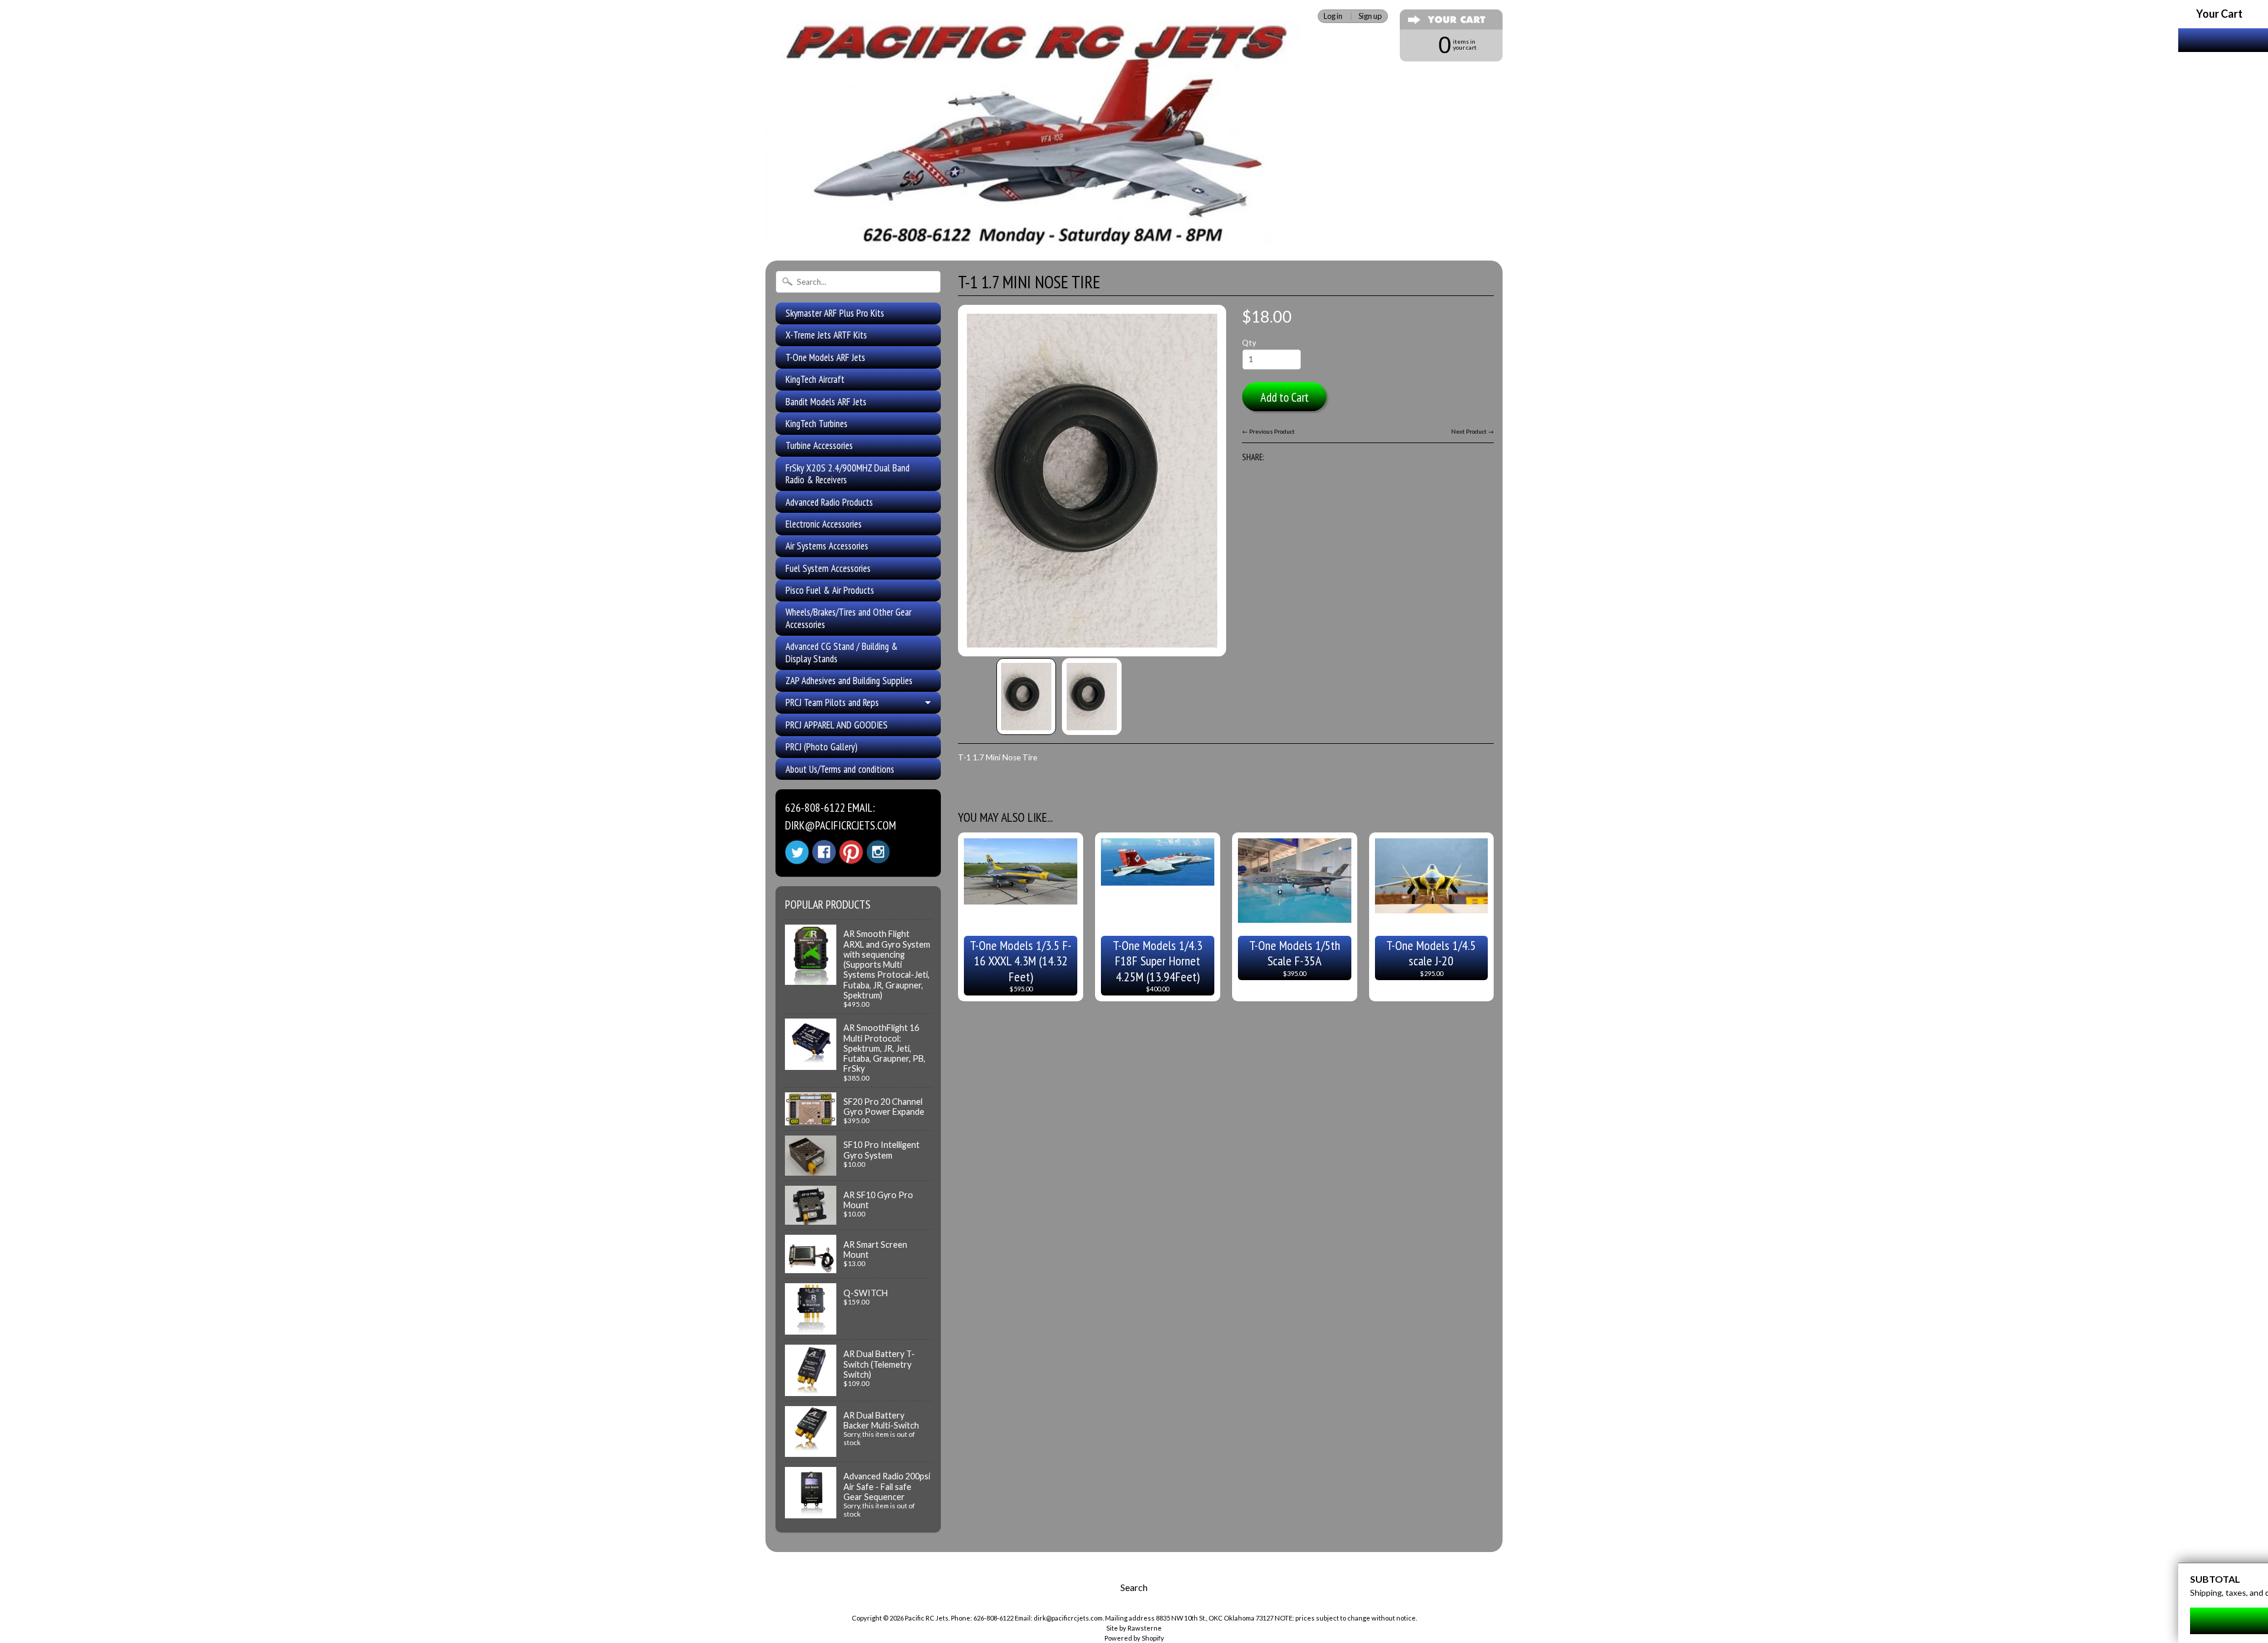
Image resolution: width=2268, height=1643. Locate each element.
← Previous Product (1268, 431)
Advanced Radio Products (829, 502)
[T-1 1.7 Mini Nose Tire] (1026, 696)
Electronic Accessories (824, 524)
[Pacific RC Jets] (1037, 235)
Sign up (1370, 16)
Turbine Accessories (819, 445)
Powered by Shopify (1134, 1638)
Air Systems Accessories (827, 546)
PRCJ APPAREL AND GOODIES (837, 725)
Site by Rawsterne (1134, 1628)
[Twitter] (797, 852)
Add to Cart (1285, 397)
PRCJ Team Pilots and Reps (832, 702)
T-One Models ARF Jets (825, 357)
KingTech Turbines (817, 424)
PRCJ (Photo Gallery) (822, 747)
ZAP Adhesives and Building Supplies (849, 681)
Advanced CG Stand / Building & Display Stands (842, 652)
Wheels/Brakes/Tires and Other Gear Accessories (848, 618)
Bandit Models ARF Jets (826, 402)
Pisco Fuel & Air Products (830, 590)
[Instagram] (878, 852)
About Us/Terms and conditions (840, 769)
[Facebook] (824, 852)
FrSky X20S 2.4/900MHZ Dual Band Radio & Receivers (848, 474)
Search (1134, 1587)
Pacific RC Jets (927, 1618)
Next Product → (1472, 431)
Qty (1249, 343)
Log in (1333, 16)
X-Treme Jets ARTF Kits (826, 335)
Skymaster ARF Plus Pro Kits (835, 313)
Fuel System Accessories (828, 568)
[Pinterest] (851, 852)
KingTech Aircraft (815, 379)
